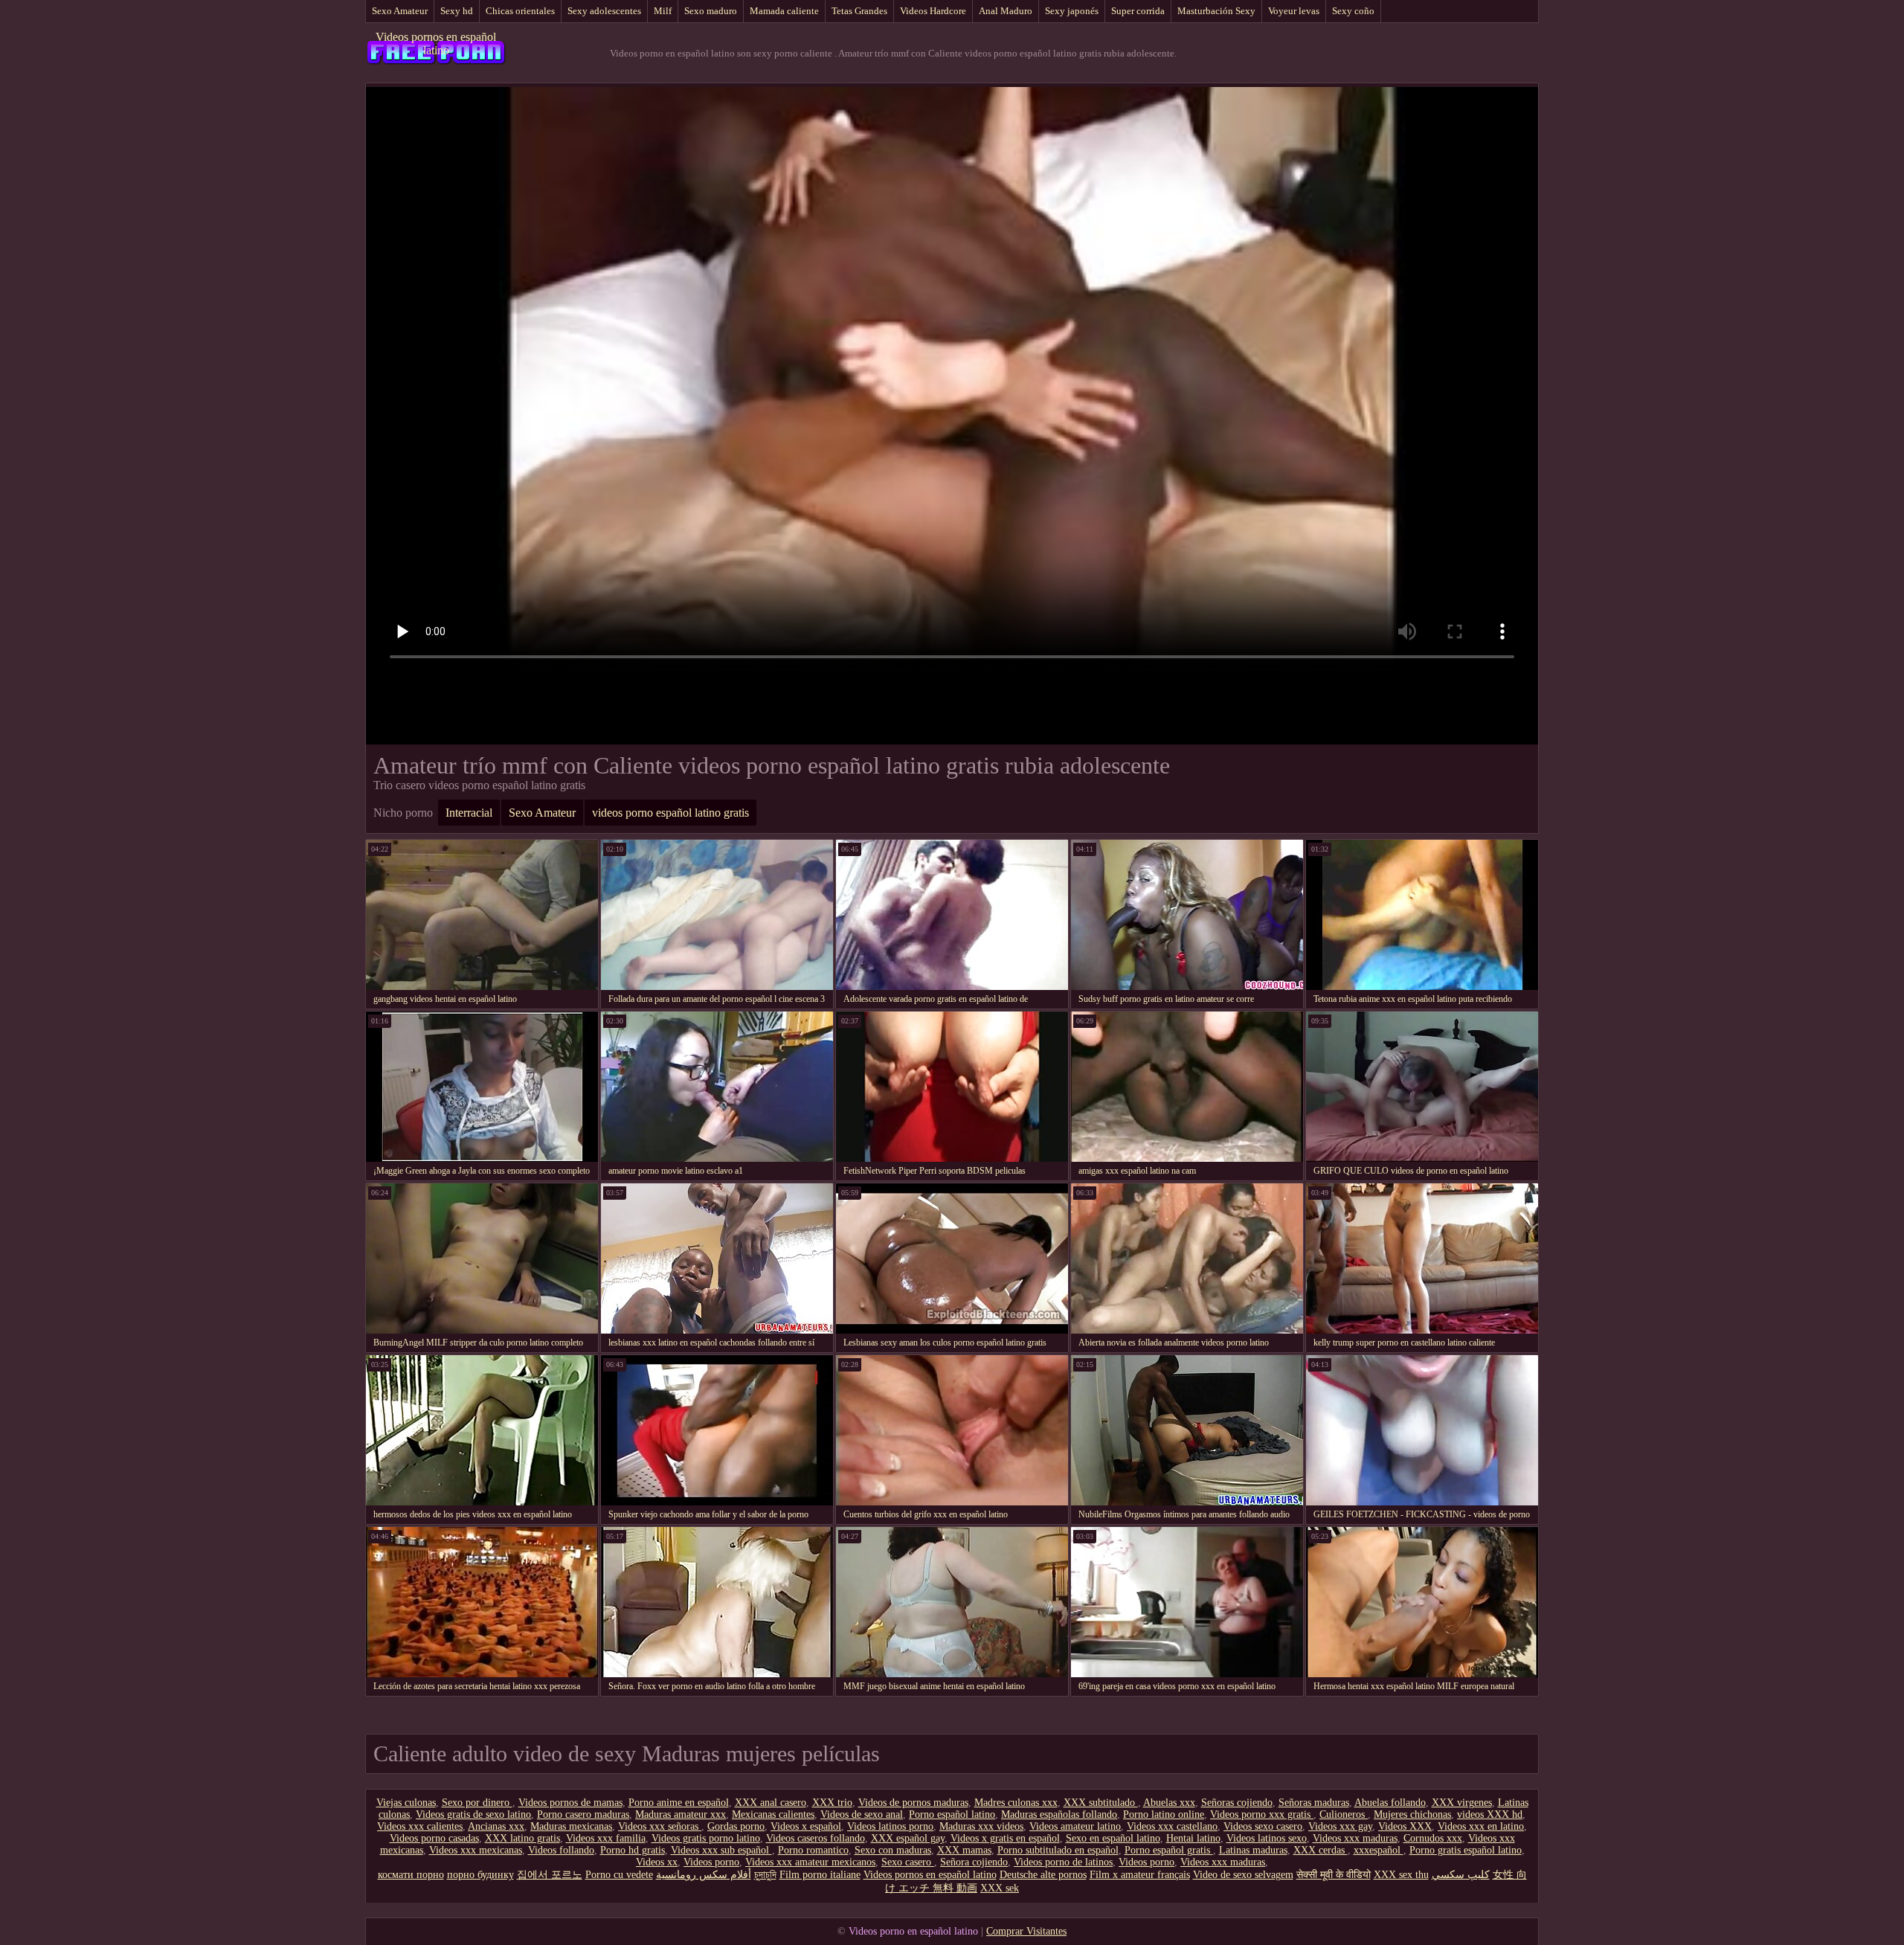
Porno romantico (813, 1850)
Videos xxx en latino (1481, 1826)
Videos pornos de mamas (570, 1803)
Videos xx (657, 1862)
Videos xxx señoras (660, 1826)
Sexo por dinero (477, 1803)
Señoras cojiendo (1237, 1803)
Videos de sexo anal (862, 1814)
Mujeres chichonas (1412, 1814)
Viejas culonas (406, 1803)
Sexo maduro (711, 11)
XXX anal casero (771, 1803)
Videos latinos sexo (1267, 1838)
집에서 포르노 (550, 1875)
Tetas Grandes (859, 11)
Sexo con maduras (893, 1850)
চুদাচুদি (765, 1875)
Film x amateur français (1140, 1875)
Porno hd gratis (633, 1850)
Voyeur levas (1294, 11)
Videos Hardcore (933, 11)
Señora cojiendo (974, 1862)
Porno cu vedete (619, 1875)
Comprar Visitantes (1026, 1931)
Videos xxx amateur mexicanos (810, 1862)
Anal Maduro (1006, 11)
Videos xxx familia (606, 1838)
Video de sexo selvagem (1243, 1875)
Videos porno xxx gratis (1262, 1814)
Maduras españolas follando (1059, 1814)
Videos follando (561, 1850)
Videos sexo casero (1263, 1826)
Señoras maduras (1314, 1803)
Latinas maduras (1253, 1850)
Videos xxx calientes (420, 1826)
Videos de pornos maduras (913, 1803)
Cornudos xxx (1433, 1838)
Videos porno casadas (434, 1838)
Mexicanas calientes (773, 1814)
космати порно (411, 1875)
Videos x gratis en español (1005, 1838)
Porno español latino (952, 1814)
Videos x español (806, 1826)
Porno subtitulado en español (1058, 1850)
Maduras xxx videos (981, 1826)
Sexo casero (908, 1862)
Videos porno (711, 1862)
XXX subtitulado (1101, 1803)
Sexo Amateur (400, 11)
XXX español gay (908, 1838)
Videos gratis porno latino (706, 1838)
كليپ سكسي (1461, 1875)
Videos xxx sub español (721, 1850)
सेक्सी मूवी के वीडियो (1334, 1875)
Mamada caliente (784, 11)
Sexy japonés (1072, 11)
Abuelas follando (1390, 1803)
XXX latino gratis (522, 1838)
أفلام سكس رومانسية (704, 1875)
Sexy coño (1353, 11)
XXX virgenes (1462, 1803)
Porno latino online (1164, 1814)
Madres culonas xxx (1016, 1803)
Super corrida (1138, 11)
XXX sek (1000, 1888)
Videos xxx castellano (1172, 1826)
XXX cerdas (1321, 1850)
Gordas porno (736, 1826)
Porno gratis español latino (1466, 1850)
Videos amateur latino (1075, 1826)
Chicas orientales (520, 11)
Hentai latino (1193, 1838)
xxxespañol (1379, 1850)
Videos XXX (1405, 1826)
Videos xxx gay (1340, 1826)
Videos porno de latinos (1063, 1862)
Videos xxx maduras (1355, 1838)
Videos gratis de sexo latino (473, 1814)
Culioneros (1344, 1814)
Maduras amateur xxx (681, 1814)
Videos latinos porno (890, 1826)
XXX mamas (964, 1850)
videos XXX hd (1490, 1814)
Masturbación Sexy (1216, 11)
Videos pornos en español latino (436, 44)
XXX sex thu (1401, 1875)
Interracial (469, 813)
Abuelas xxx (1169, 1803)
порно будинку (480, 1875)
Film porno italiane (820, 1875)
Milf (663, 11)
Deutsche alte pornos (1043, 1875)
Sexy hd (457, 11)
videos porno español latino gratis (670, 813)
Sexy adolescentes (604, 11)
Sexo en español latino (1113, 1838)
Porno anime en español (679, 1803)
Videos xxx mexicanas (476, 1850)
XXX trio (832, 1803)
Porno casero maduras (583, 1814)
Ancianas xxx (496, 1826)
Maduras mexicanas (571, 1826)
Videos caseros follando (816, 1838)
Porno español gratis (1169, 1850)
